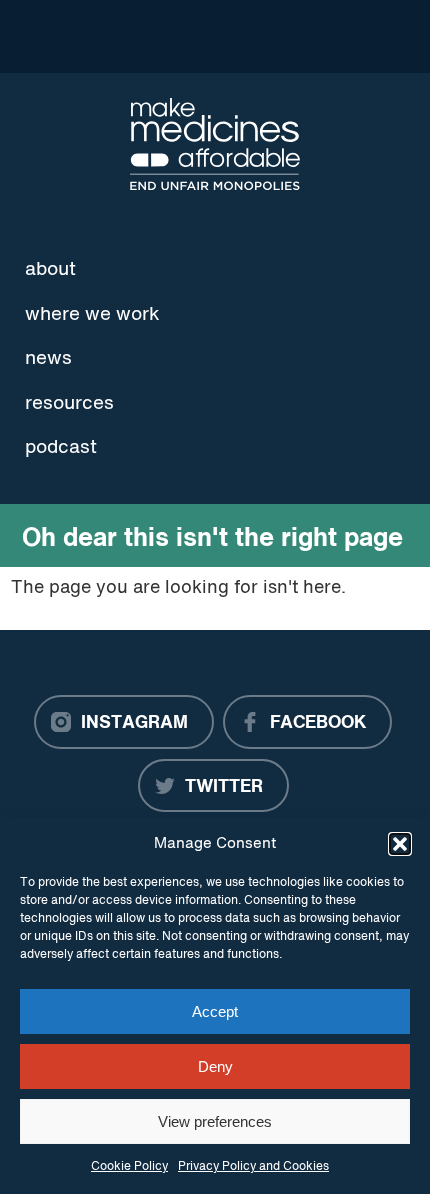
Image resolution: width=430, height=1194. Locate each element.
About (50, 270)
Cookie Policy (129, 1167)
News (48, 359)
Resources (69, 404)
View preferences (215, 1121)
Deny (215, 1066)
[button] (400, 844)
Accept (215, 1011)
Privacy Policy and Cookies (253, 1167)
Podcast (61, 448)
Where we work (92, 315)
